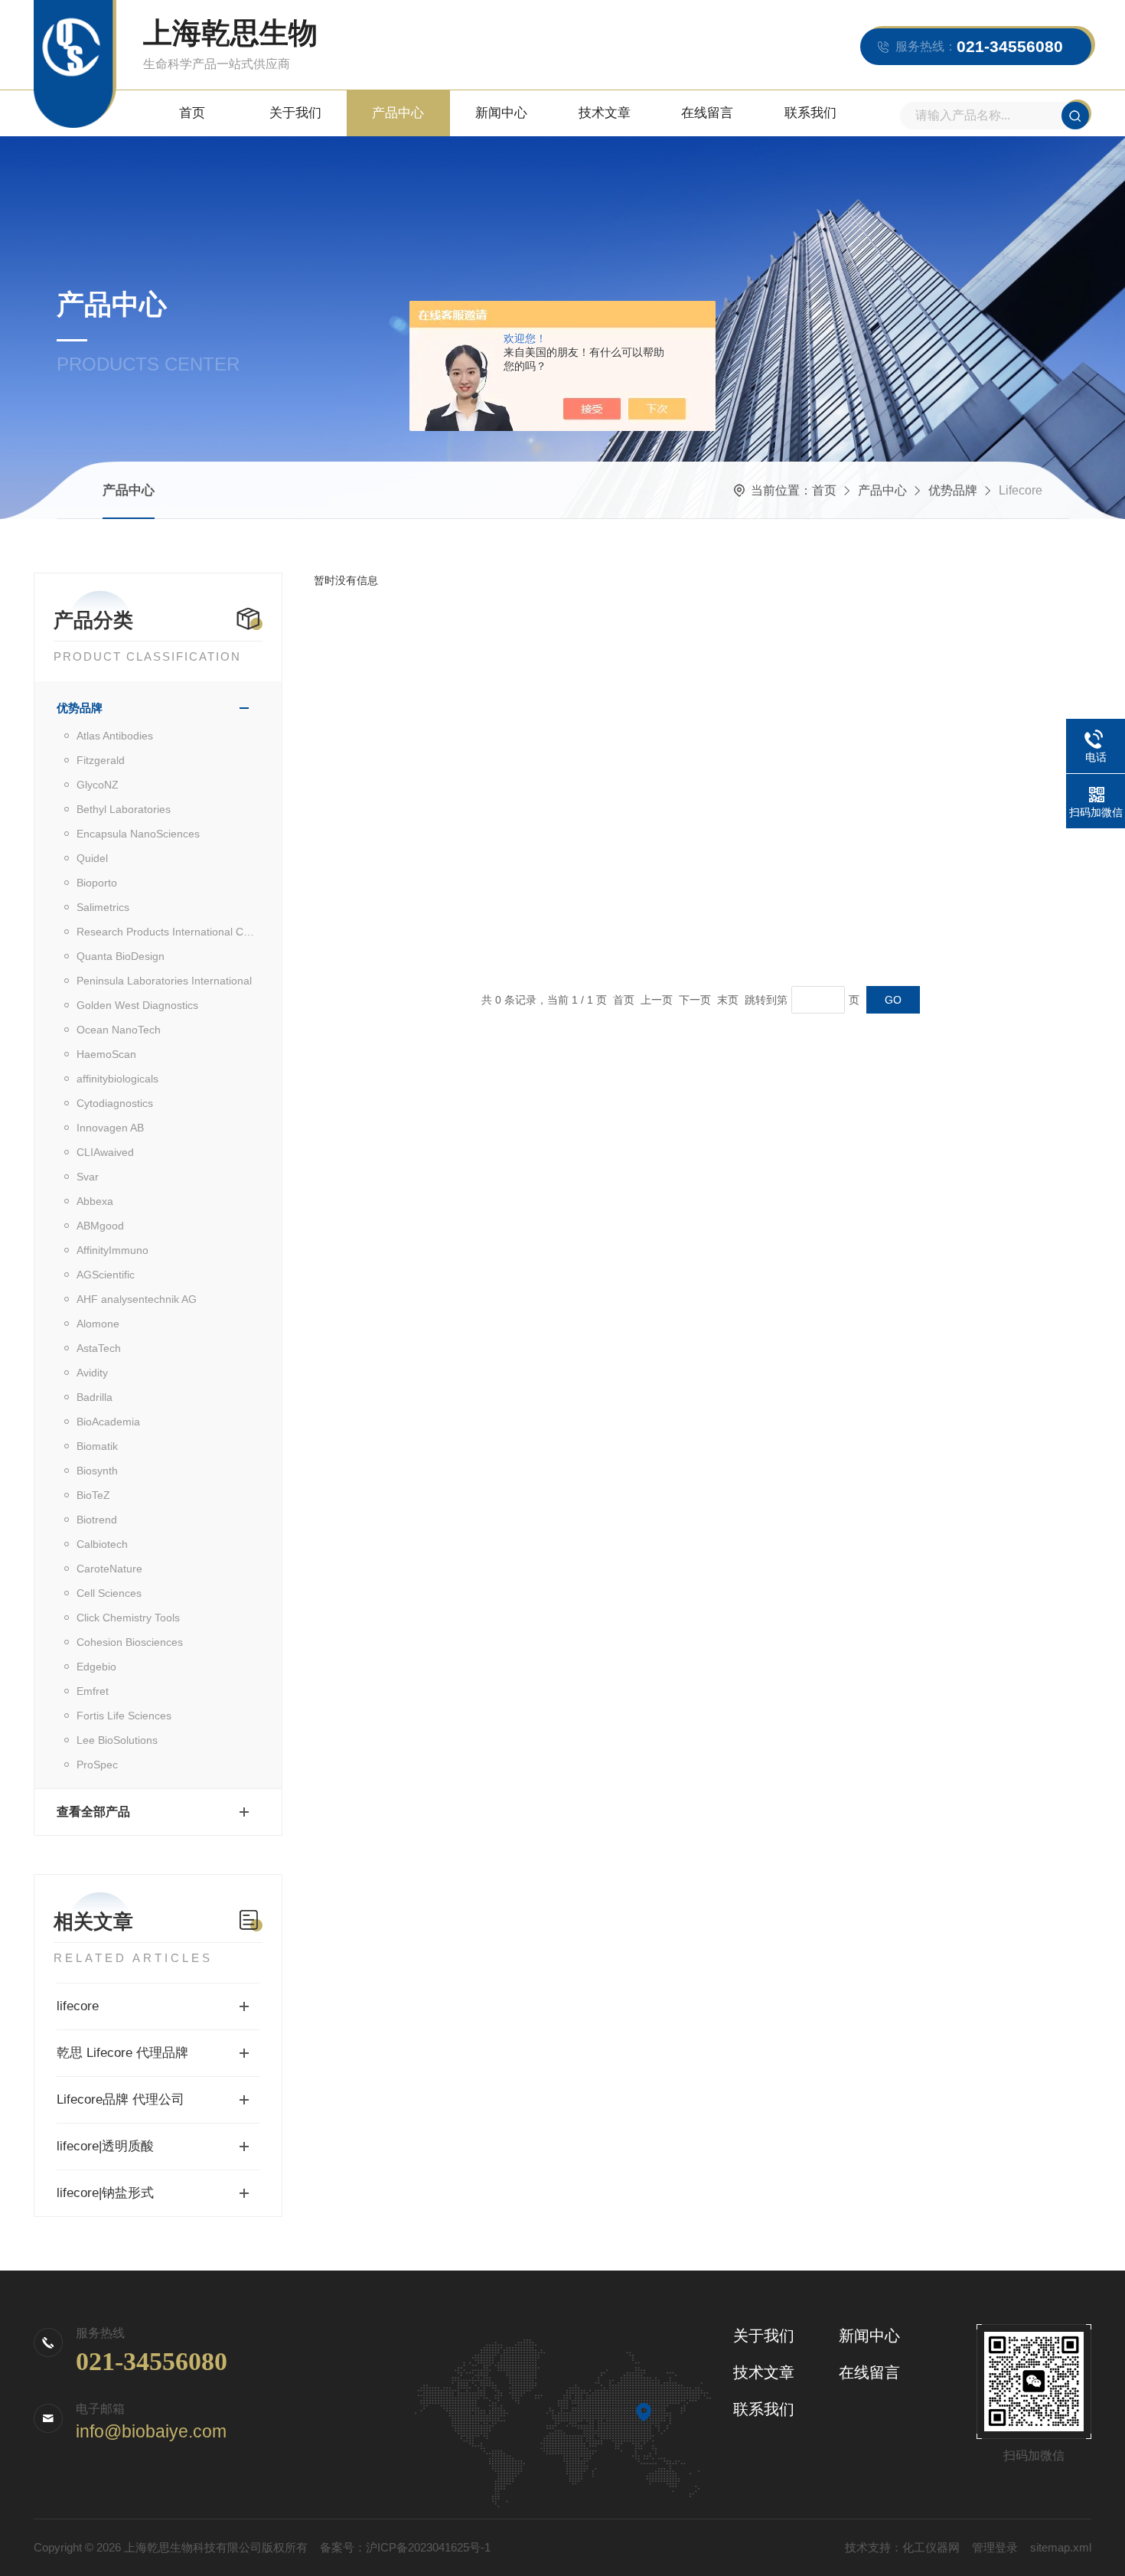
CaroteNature (109, 1569)
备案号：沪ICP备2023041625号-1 (405, 2547)
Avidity (92, 1373)
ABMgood (100, 1226)
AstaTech (99, 1348)
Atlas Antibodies (115, 736)
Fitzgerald (101, 760)
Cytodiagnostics (115, 1103)
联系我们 (810, 113)
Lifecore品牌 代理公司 (121, 2099)
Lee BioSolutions (117, 1740)
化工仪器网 (931, 2547)
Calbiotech (102, 1544)
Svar (88, 1177)
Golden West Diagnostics (137, 1005)
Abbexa (95, 1201)
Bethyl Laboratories (124, 809)
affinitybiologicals (117, 1079)
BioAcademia (108, 1422)
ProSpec (97, 1765)
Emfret (93, 1691)
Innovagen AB (110, 1128)
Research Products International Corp (168, 932)
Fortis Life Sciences (124, 1716)
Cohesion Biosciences (130, 1642)
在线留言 (707, 113)
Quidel (92, 858)
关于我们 (295, 113)
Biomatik (97, 1446)
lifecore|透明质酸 (105, 2146)
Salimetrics (103, 907)
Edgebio (96, 1667)
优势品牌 (953, 490)
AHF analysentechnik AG (137, 1299)
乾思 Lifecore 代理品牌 (122, 2053)
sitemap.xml (1061, 2547)
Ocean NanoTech (119, 1030)
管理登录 (995, 2547)
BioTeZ (93, 1495)
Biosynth (97, 1471)
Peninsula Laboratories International (164, 981)
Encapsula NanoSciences (138, 834)
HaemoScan (106, 1054)
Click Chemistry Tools (128, 1618)
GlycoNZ (98, 785)
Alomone (98, 1324)
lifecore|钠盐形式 (105, 2193)
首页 (192, 113)
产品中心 (398, 113)
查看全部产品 (93, 1812)
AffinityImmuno (112, 1250)
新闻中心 (501, 113)
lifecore (78, 2006)
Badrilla (95, 1397)
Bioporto (97, 883)
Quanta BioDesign (121, 956)
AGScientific (106, 1275)
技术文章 (605, 113)
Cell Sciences (109, 1593)
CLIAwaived (105, 1152)
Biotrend (97, 1520)
